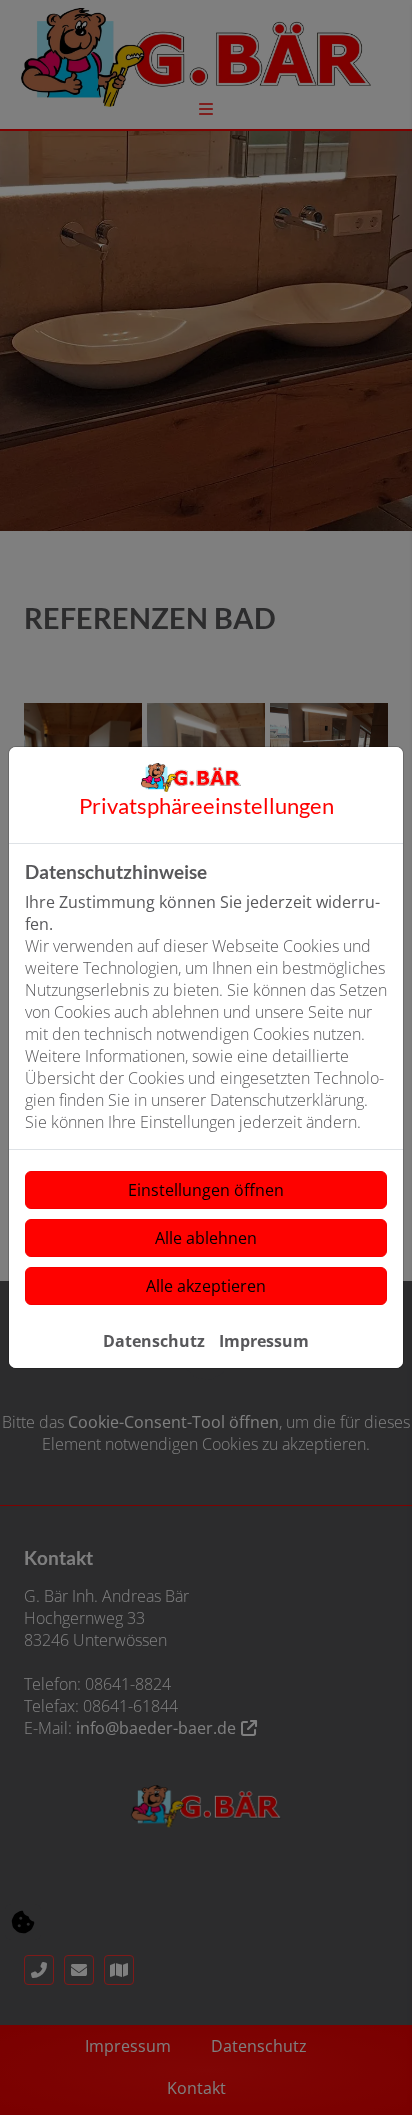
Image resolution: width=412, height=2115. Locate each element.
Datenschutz (154, 1341)
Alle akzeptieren (206, 1286)
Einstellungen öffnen (206, 1190)
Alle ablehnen (206, 1238)
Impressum (264, 1341)
